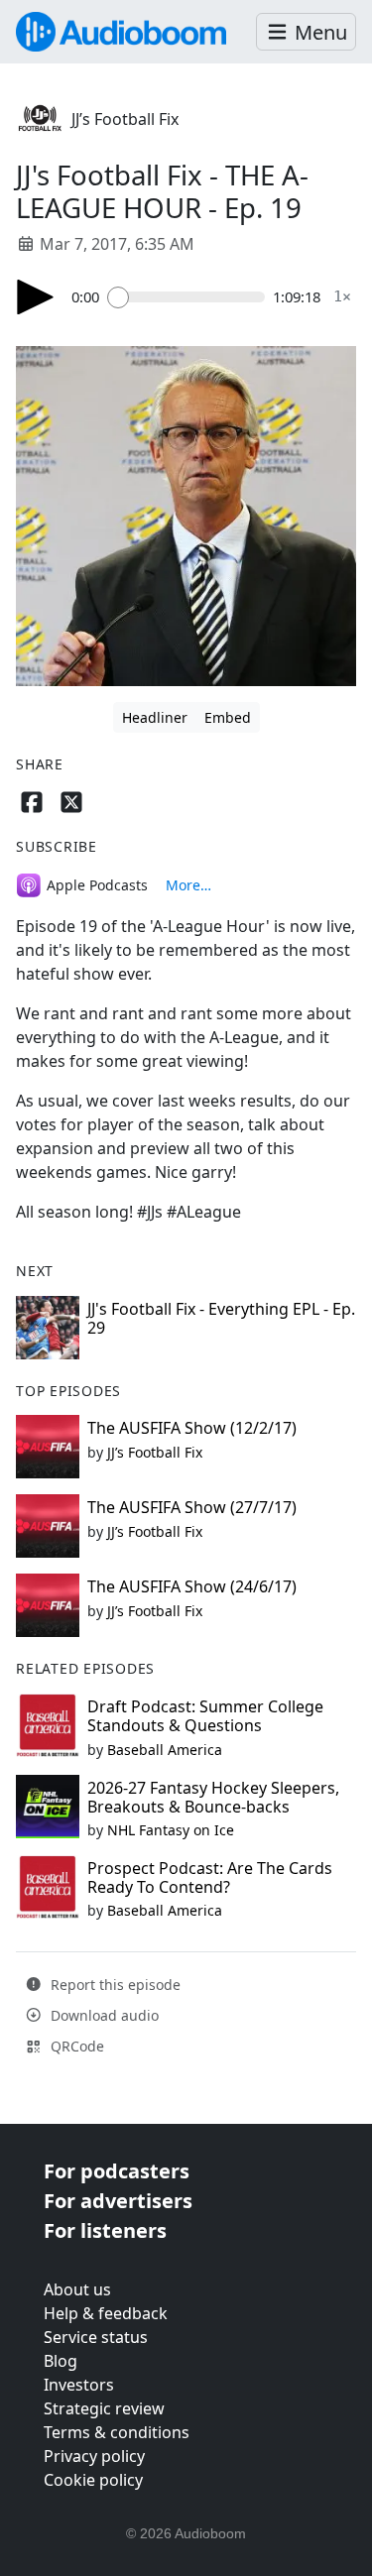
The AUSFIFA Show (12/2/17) (192, 1428)
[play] (36, 297)
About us (77, 2289)
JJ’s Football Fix (125, 119)
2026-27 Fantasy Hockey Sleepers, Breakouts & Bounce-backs (213, 1797)
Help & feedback (106, 2313)
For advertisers (118, 2201)
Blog (61, 2361)
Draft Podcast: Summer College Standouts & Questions (205, 1716)
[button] (306, 32)
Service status (96, 2337)
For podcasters (117, 2171)
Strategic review (104, 2408)
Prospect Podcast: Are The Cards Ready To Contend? (210, 1877)
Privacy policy (94, 2456)
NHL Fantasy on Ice (171, 1830)
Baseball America (165, 1750)
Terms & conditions (117, 2432)
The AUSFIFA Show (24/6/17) (192, 1586)
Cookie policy (93, 2480)
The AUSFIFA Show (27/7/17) (192, 1507)
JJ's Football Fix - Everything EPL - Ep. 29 (221, 1318)
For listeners (105, 2230)
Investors (79, 2385)
